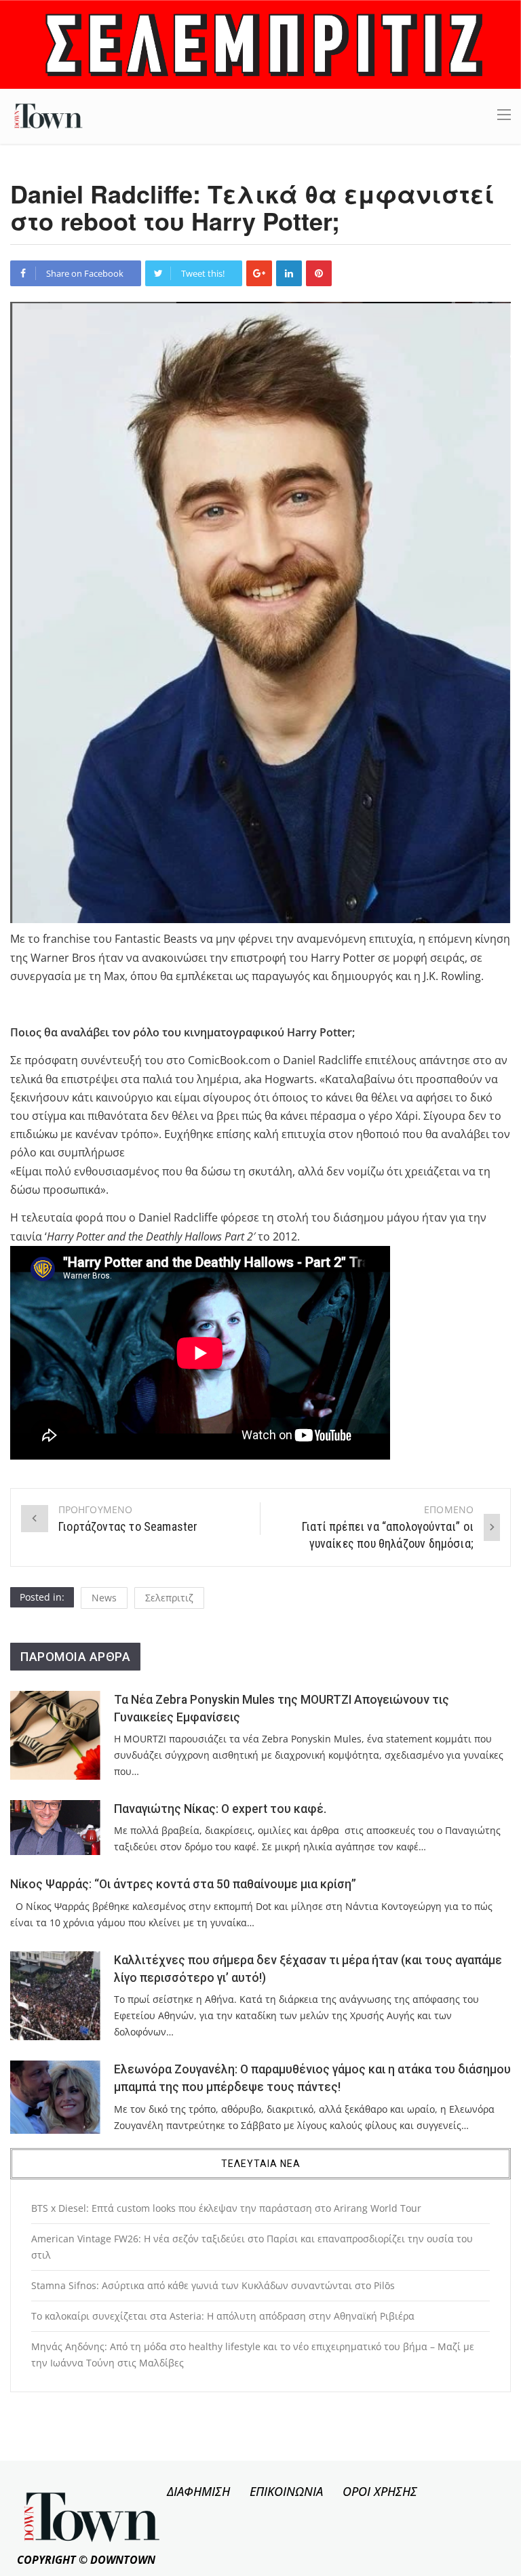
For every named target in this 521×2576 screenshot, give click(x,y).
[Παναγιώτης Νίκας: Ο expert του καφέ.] (55, 1828)
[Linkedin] (289, 273)
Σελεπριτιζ (169, 1598)
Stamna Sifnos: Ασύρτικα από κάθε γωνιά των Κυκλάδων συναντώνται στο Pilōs (213, 2285)
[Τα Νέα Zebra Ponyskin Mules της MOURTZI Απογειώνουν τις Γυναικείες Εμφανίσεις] (55, 1736)
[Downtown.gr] (49, 115)
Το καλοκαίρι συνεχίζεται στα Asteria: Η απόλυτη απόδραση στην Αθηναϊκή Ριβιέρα (223, 2316)
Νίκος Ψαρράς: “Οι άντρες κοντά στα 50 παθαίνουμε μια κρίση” (183, 1884)
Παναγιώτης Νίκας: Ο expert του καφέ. (220, 1809)
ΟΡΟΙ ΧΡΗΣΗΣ (380, 2491)
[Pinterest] (319, 273)
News (104, 1598)
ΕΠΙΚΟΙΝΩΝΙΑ (286, 2491)
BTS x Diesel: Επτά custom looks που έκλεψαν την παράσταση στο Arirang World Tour (226, 2208)
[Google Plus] (259, 273)
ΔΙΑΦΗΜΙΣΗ (198, 2491)
